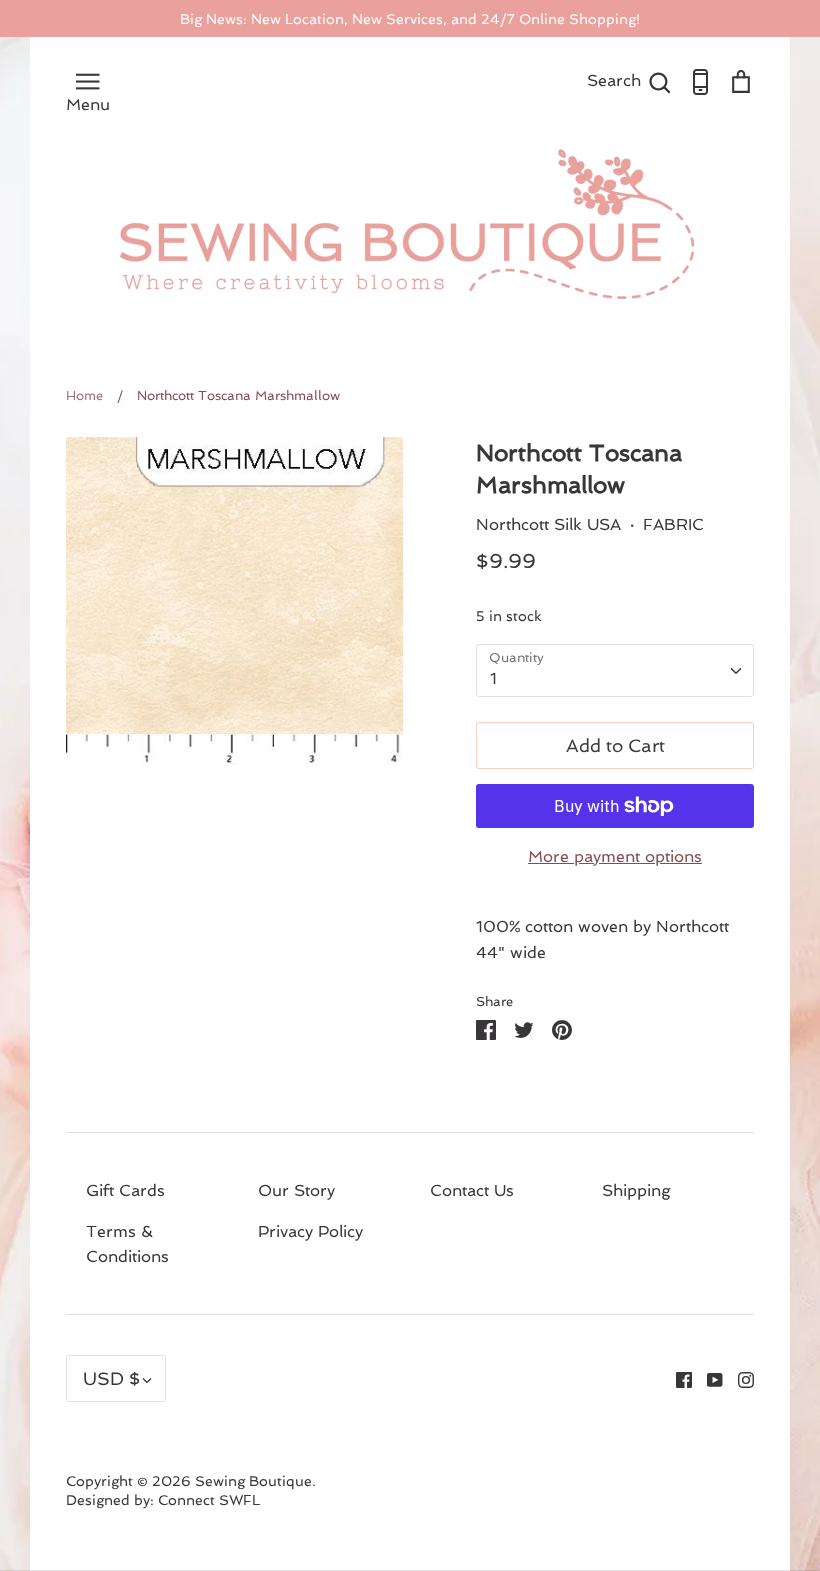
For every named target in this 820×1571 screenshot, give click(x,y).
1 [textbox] (493, 678)
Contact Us (472, 1190)
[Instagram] (738, 1378)
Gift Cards (125, 1190)
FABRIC (673, 524)
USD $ (111, 1378)
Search (629, 80)
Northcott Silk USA (548, 524)
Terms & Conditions (127, 1244)
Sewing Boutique (253, 1481)
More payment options (615, 856)
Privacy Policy (310, 1231)
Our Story (296, 1190)
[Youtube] (707, 1378)
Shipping (636, 1190)
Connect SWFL (209, 1500)
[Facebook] (676, 1378)
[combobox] (615, 670)
